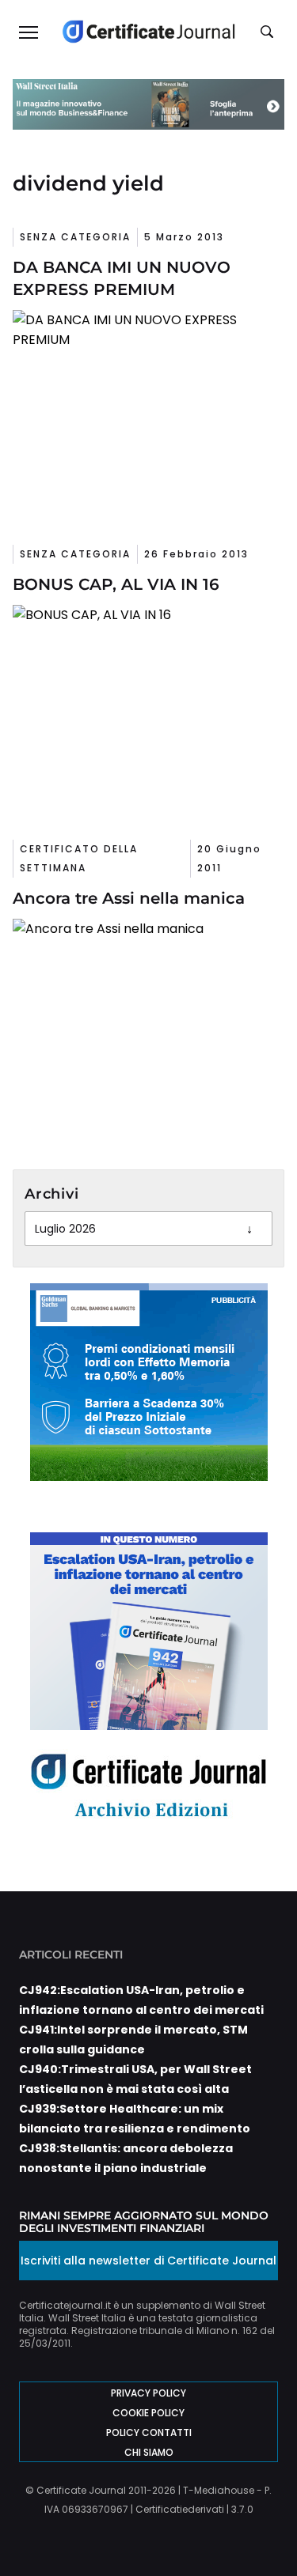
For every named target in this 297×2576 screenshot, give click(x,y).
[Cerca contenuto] (269, 32)
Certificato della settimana (79, 858)
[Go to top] (261, 2524)
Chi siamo (149, 2452)
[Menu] (28, 32)
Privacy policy (148, 2393)
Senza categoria (75, 237)
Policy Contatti (149, 2432)
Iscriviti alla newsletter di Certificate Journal (148, 2261)
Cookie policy (148, 2413)
